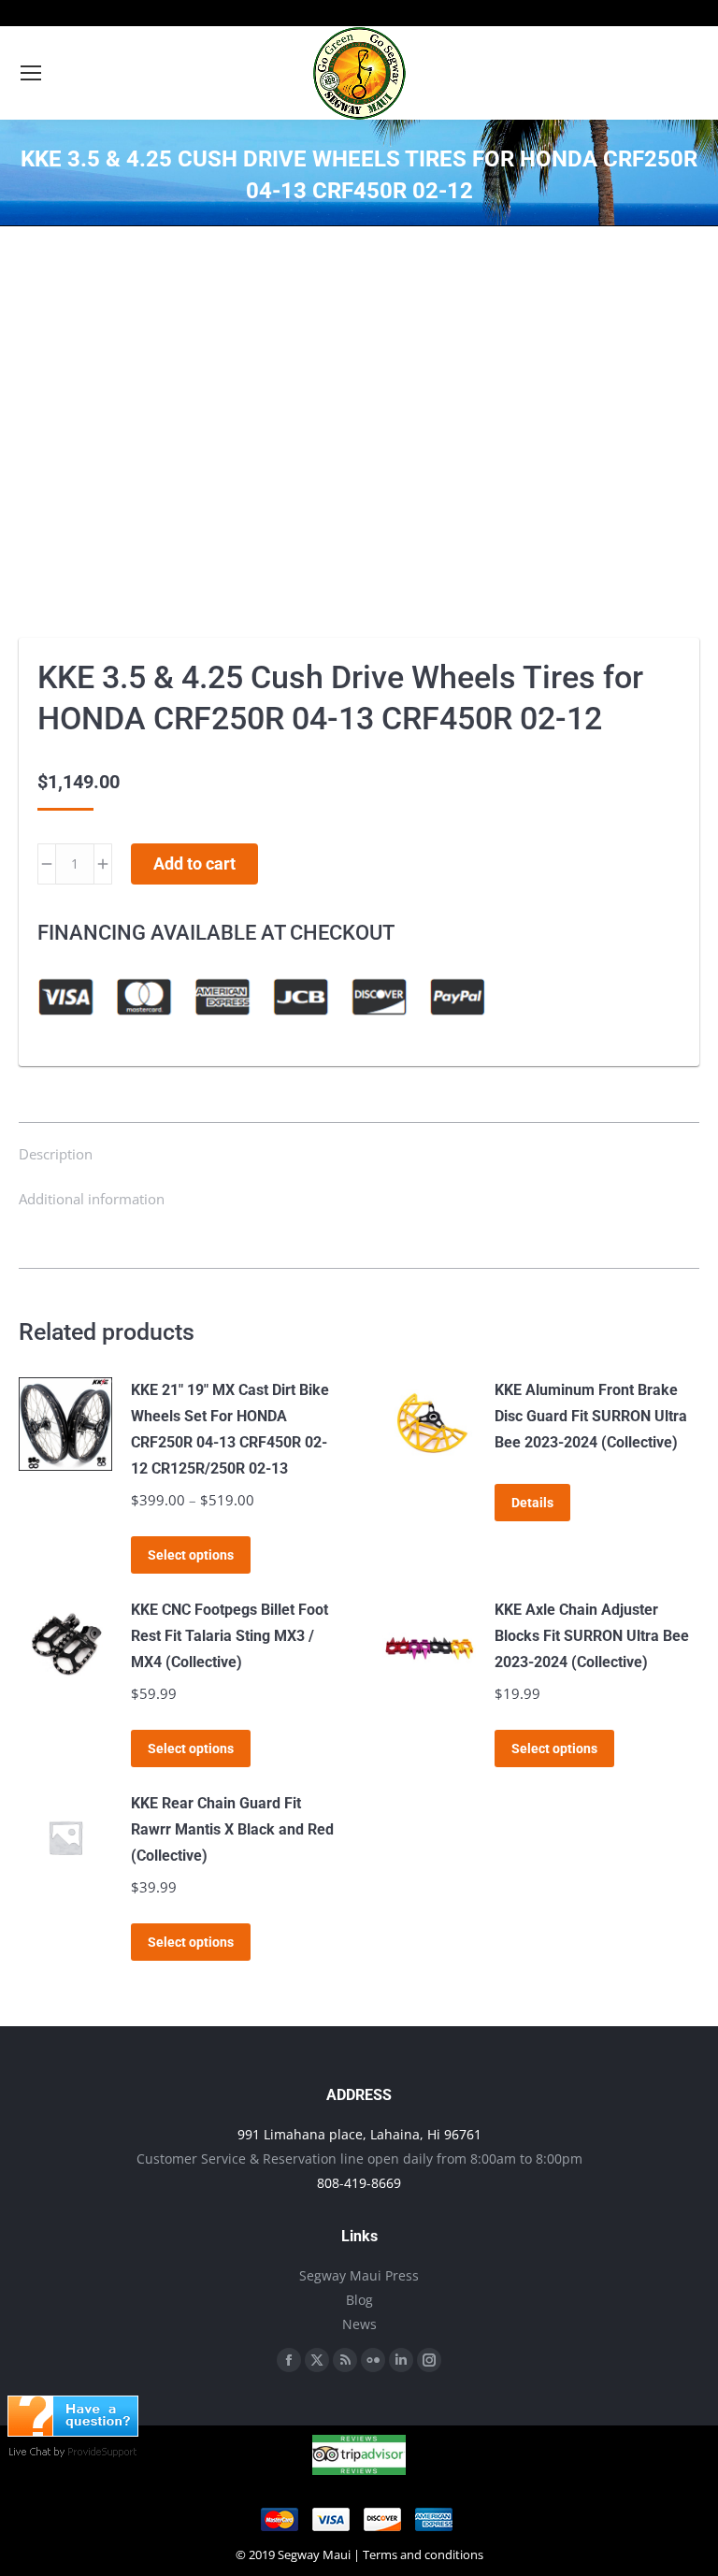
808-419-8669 (359, 2183)
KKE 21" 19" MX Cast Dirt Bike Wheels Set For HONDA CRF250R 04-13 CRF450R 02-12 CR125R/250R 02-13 (230, 1429)
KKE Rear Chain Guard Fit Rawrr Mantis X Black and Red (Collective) (232, 1829)
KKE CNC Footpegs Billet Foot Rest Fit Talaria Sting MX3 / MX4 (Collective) (230, 1636)
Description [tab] (56, 1154)
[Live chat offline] (73, 2431)
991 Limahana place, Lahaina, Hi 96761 (359, 2134)
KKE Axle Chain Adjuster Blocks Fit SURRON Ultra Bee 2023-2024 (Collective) (592, 1636)
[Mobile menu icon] (31, 73)
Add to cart (194, 863)
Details (532, 1503)
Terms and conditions (423, 2554)
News (359, 2324)
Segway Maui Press (359, 2275)
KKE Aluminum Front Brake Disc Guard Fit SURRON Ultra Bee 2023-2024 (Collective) (591, 1416)
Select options (191, 1555)
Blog (359, 2300)
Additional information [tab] (92, 1199)
